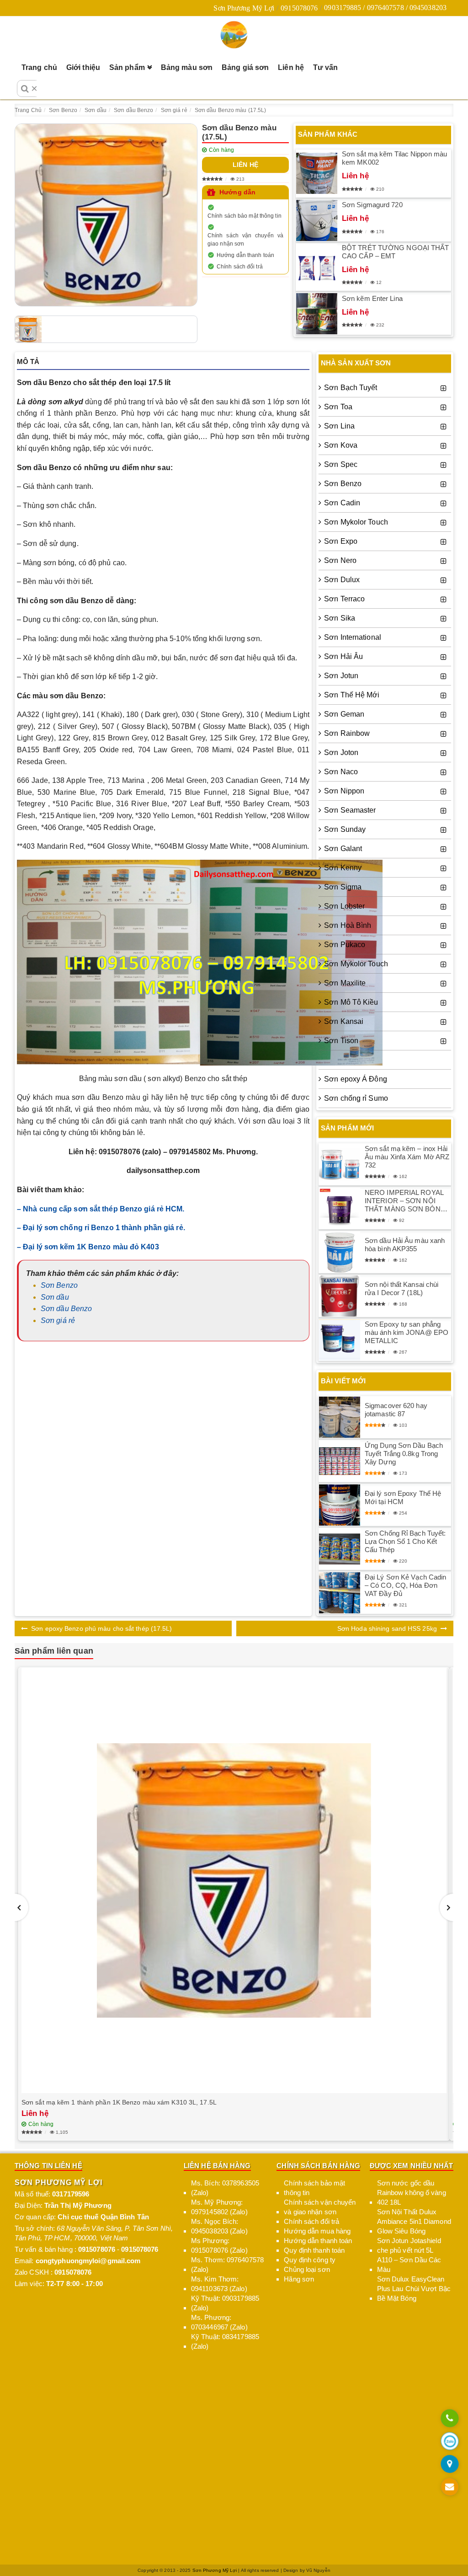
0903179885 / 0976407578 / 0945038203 (385, 8)
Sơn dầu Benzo (66, 1309)
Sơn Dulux (342, 580)
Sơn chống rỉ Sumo (356, 1098)
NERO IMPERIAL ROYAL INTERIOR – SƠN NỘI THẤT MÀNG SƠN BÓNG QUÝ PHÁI (405, 1201)
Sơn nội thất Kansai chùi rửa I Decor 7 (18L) (402, 1288)
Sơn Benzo (59, 1285)
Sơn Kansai (344, 1021)
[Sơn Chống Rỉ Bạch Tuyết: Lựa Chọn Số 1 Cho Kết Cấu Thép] (340, 1549)
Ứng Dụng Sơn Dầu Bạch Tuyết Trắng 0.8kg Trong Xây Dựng (404, 1454)
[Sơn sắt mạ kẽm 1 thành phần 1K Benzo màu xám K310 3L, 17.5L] (234, 1880)
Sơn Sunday (345, 829)
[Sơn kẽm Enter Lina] (317, 314)
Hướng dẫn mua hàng (317, 2231)
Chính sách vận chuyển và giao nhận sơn (245, 240)
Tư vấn (326, 67)
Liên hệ (291, 67)
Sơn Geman (344, 714)
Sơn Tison (341, 1041)
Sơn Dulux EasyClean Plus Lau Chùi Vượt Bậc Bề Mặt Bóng (414, 2289)
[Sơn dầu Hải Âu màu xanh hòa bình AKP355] (340, 1252)
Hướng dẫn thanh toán (245, 255)
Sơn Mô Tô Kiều (351, 1002)
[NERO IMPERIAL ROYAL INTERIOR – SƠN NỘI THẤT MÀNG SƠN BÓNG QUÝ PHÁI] (340, 1208)
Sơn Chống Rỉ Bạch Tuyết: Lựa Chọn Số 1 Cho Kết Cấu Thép (405, 1541)
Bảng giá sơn (245, 67)
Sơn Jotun (341, 676)
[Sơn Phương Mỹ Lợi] (234, 35)
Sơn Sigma (343, 887)
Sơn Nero (340, 560)
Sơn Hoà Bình (348, 925)
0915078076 (299, 8)
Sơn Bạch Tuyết (351, 388)
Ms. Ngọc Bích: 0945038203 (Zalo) (219, 2226)
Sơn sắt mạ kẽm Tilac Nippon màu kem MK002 (394, 158)
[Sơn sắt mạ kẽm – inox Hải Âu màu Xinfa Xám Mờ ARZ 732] (340, 1164)
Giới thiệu (83, 67)
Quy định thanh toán (314, 2250)
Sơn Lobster (344, 906)
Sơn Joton (341, 752)
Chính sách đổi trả (240, 267)
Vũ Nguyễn (318, 2570)
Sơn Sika (340, 618)
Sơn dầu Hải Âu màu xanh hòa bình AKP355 (405, 1245)
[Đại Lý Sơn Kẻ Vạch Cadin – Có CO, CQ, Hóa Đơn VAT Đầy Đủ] (340, 1593)
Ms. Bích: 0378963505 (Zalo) (225, 2188)
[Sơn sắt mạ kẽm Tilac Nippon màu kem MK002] (317, 173)
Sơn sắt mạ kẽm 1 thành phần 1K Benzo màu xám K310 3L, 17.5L (119, 2102)
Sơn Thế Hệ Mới (352, 695)
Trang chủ (39, 67)
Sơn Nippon (344, 791)
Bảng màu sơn (187, 67)
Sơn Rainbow (347, 733)
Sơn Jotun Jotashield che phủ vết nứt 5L (409, 2245)
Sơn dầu (55, 1297)
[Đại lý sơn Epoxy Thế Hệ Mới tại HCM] (340, 1505)
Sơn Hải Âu (343, 656)
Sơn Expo (341, 541)
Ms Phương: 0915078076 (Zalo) (219, 2245)
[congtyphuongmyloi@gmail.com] (449, 2488)
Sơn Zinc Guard (350, 1060)
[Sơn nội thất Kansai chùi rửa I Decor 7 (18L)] (340, 1296)
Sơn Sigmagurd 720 (372, 205)
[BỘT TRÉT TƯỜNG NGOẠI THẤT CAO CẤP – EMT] (317, 267)
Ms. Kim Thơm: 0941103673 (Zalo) (219, 2284)
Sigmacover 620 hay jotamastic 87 (396, 1410)
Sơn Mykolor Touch (356, 522)
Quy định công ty (310, 2260)
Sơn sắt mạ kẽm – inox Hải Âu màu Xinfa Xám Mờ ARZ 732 (407, 1157)
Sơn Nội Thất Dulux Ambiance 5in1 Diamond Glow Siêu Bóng (414, 2221)
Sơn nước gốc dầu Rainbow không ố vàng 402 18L (412, 2193)
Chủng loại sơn (307, 2269)
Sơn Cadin (342, 503)
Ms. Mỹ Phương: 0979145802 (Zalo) (219, 2207)
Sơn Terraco (344, 599)
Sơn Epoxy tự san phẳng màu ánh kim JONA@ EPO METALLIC (407, 1332)
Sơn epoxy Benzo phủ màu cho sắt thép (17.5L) (101, 1628)
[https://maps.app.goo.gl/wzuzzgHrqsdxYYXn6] (449, 2465)
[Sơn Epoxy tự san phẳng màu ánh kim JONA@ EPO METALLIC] (340, 1340)
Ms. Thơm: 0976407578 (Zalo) (227, 2265)
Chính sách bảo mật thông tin (245, 216)
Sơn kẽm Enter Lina (372, 298)
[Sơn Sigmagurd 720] (317, 220)
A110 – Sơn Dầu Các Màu (409, 2265)
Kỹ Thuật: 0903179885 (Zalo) (225, 2303)
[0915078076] (449, 2419)
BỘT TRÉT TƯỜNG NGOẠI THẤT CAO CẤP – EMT (396, 252)
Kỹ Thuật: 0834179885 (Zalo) (225, 2341)
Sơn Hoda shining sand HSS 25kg (387, 1628)
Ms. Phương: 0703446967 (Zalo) (219, 2322)
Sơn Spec (341, 464)
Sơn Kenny (343, 868)
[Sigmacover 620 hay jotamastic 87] (340, 1417)
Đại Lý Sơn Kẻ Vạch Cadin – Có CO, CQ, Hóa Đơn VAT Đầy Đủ (405, 1585)
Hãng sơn (299, 2279)
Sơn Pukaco (345, 945)
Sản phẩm (127, 67)
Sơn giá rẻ (58, 1320)
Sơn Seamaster (350, 810)
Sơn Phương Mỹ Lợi (244, 8)
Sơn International (353, 637)
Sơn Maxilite (345, 983)
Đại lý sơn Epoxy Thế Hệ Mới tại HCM (403, 1497)
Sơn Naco (341, 772)
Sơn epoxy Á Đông (356, 1079)
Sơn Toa (338, 407)
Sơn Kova (341, 445)
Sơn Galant (343, 849)
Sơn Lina (339, 426)
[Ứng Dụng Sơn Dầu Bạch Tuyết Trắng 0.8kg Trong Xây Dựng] (340, 1461)
